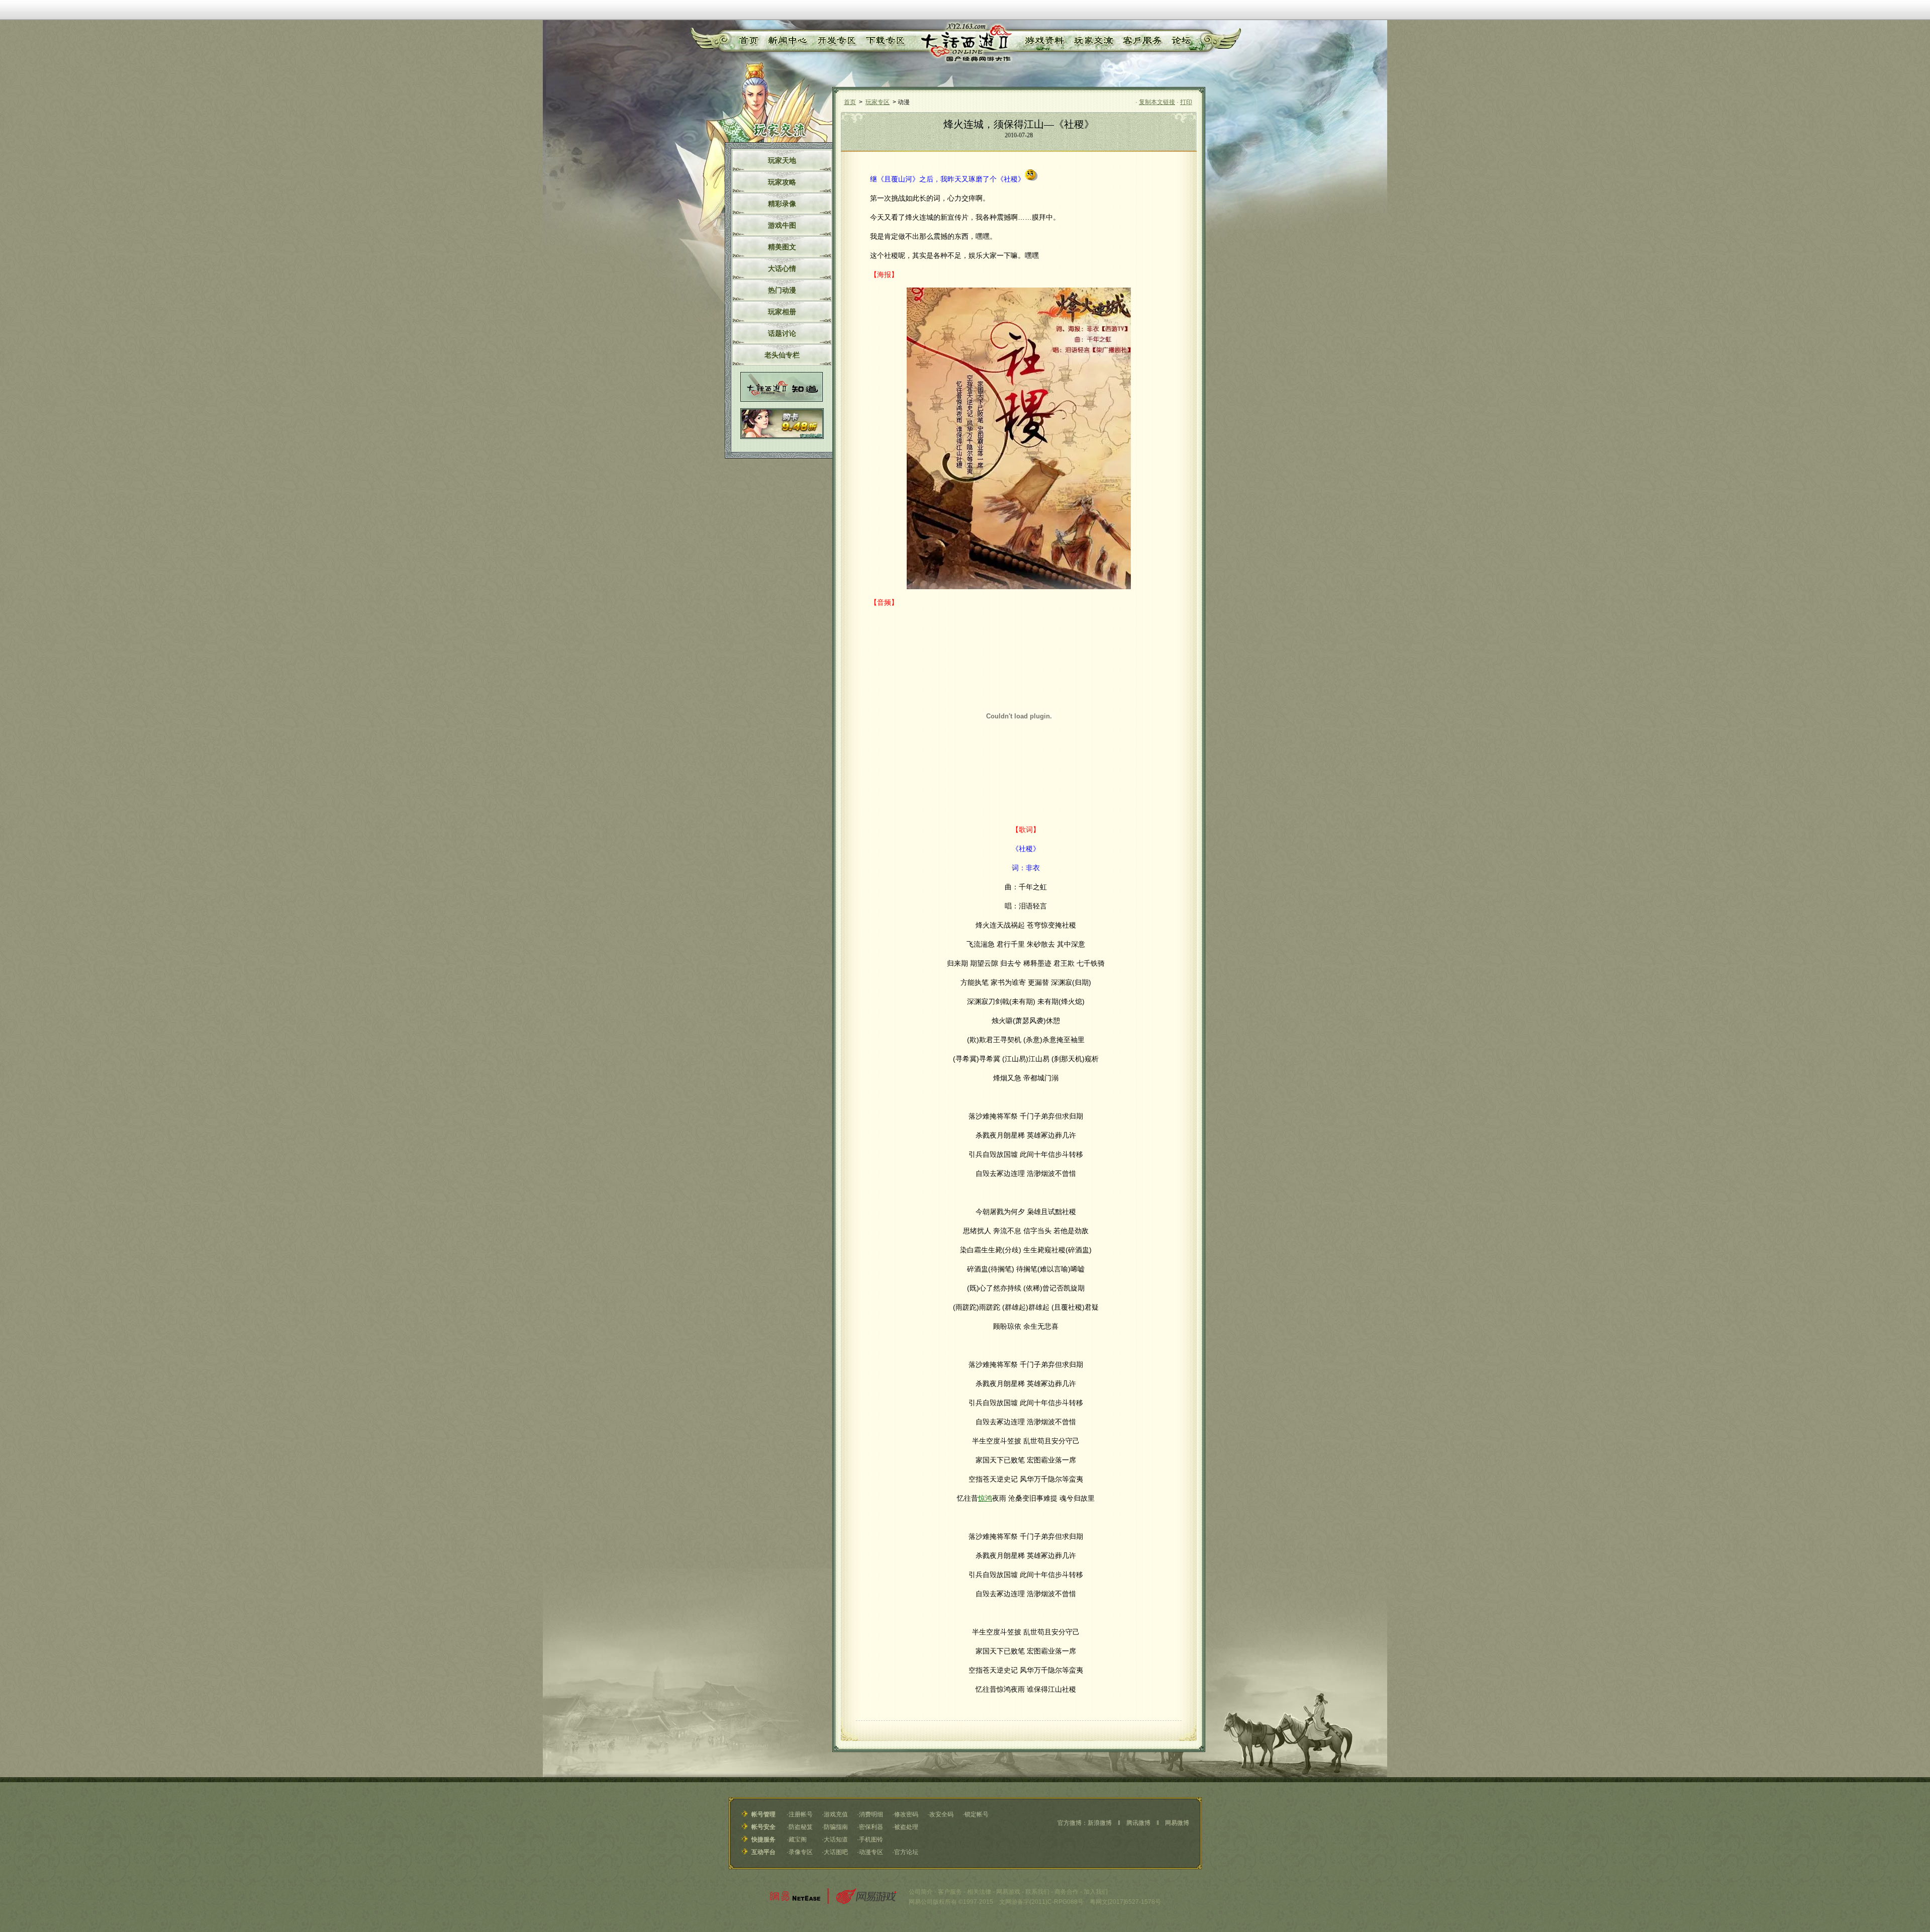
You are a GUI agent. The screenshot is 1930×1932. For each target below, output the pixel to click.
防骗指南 (836, 1827)
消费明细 (871, 1814)
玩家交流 (1094, 41)
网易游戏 (1008, 1892)
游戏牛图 (782, 225)
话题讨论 (782, 333)
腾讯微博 (1138, 1823)
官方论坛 (906, 1852)
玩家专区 (878, 102)
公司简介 (921, 1892)
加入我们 (1096, 1892)
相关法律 (979, 1892)
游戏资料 (1044, 41)
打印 (1186, 102)
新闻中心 (786, 41)
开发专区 (835, 41)
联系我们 (1037, 1892)
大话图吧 (836, 1852)
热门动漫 (782, 290)
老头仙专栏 (782, 355)
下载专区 (884, 41)
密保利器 (871, 1827)
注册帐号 (801, 1814)
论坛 (1181, 41)
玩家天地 (782, 160)
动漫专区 (871, 1852)
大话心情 (782, 268)
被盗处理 (906, 1827)
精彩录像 (782, 204)
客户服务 (1142, 41)
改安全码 (941, 1814)
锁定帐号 (977, 1814)
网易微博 (1177, 1823)
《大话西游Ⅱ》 (965, 43)
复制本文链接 (1157, 102)
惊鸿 (985, 1498)
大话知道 (836, 1839)
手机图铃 (871, 1839)
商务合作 (1067, 1892)
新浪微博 (1100, 1823)
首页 (747, 41)
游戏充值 (836, 1814)
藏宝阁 (798, 1839)
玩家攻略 (782, 182)
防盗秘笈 (801, 1827)
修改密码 (906, 1814)
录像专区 (801, 1852)
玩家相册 (782, 312)
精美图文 (782, 247)
